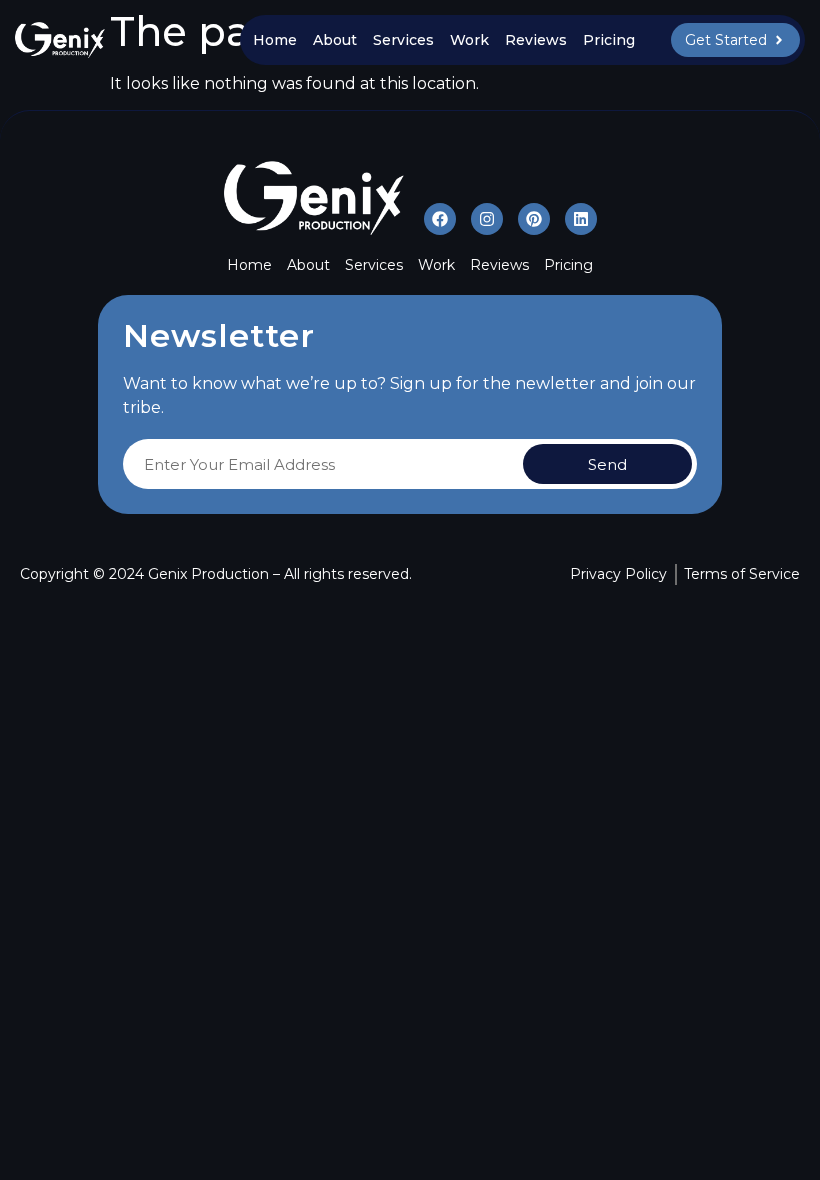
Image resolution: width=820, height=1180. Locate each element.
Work (469, 40)
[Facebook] (440, 219)
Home (275, 40)
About (335, 40)
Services (403, 40)
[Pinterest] (534, 219)
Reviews (536, 40)
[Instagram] (487, 219)
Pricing (609, 40)
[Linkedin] (581, 219)
